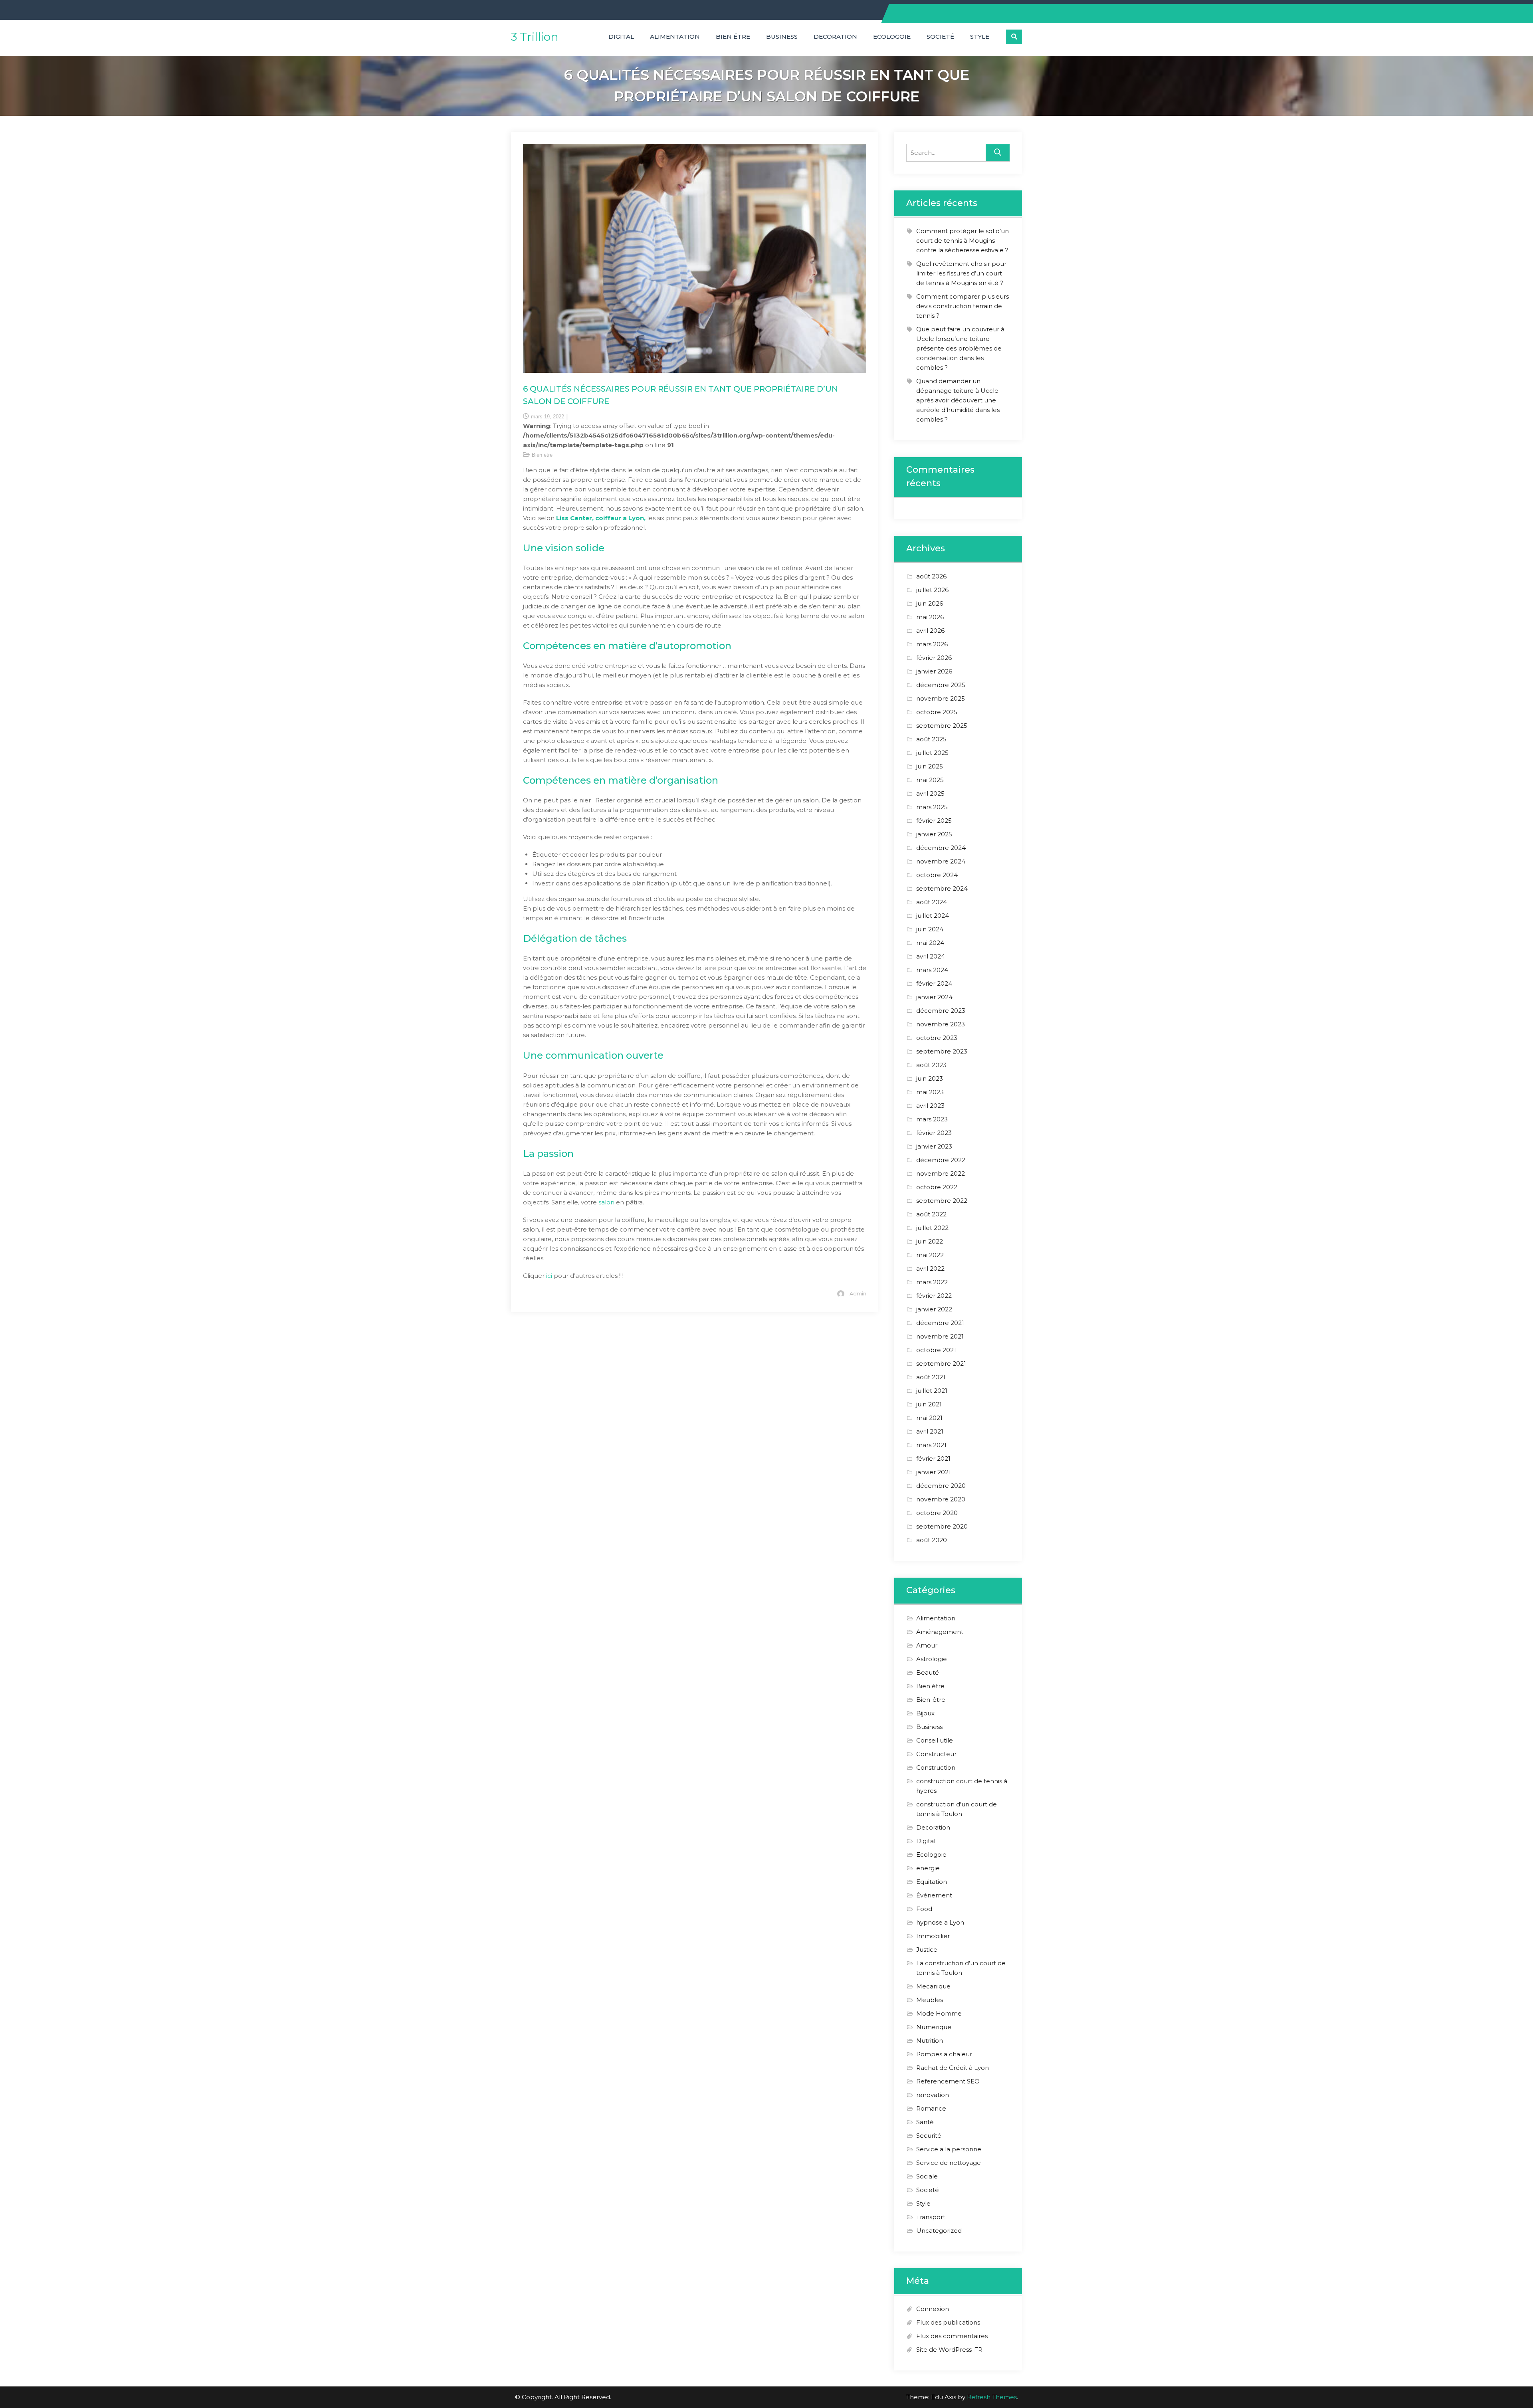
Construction (936, 1767)
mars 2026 (932, 644)
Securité (929, 2136)
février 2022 (934, 1296)
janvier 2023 (934, 1146)
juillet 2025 (932, 753)
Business (782, 37)
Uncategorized (939, 2231)
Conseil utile (935, 1740)
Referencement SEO (948, 2081)
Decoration (835, 37)
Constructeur (936, 1754)
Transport (931, 2217)
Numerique (934, 2027)
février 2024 (934, 983)
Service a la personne (949, 2149)
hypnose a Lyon (940, 1922)
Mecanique (933, 1986)
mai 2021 (929, 1418)
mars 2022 (932, 1282)
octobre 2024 (937, 875)
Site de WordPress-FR (949, 2350)
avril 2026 (930, 631)
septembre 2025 (942, 726)
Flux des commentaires (952, 2336)
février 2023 (934, 1133)
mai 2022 (930, 1255)
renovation (933, 2095)
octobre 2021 (936, 1350)
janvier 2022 (934, 1309)
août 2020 (932, 1540)
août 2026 (931, 576)
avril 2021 (930, 1431)
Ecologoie (892, 37)
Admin (858, 1293)
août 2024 (932, 902)
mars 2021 (931, 1445)
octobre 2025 (937, 712)
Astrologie (932, 1659)
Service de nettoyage (949, 2163)
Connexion (933, 2309)
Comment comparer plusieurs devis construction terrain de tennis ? (963, 306)
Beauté (928, 1672)
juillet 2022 (932, 1228)
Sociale (927, 2176)
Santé (925, 2122)
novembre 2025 (941, 698)
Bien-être (931, 1700)
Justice (927, 1950)
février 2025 (934, 821)
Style (980, 37)
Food (924, 1909)
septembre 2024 (942, 888)
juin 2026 (930, 603)
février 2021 (933, 1458)
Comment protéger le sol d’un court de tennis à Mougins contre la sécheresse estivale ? (963, 241)
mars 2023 (932, 1119)
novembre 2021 (940, 1336)
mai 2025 (930, 780)
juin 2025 (930, 766)
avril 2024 (931, 956)
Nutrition (930, 2041)
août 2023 (931, 1065)
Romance (931, 2108)
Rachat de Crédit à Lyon (953, 2068)
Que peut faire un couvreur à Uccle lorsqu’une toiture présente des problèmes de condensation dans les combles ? (960, 348)
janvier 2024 (934, 997)
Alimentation (675, 37)
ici (550, 1276)
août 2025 (931, 739)
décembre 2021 (940, 1323)
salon (607, 1202)
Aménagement (940, 1632)
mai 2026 (930, 617)
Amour (927, 1645)
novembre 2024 (941, 861)
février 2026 (934, 658)
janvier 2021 (934, 1472)
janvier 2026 (934, 671)
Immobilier (933, 1936)
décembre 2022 (941, 1160)
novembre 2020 (941, 1499)
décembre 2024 (941, 848)
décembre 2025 (941, 685)
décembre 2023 (941, 1011)
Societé (940, 37)
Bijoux (925, 1713)
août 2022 (931, 1214)
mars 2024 (932, 970)
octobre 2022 (937, 1187)
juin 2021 (929, 1404)
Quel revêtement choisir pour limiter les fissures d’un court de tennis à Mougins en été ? (961, 273)
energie (928, 1868)
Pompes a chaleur (944, 2054)
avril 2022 (930, 1268)
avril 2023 (930, 1106)
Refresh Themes (992, 2397)
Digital (621, 37)
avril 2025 (930, 793)
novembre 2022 (941, 1173)
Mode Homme (939, 2013)
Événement (934, 1895)
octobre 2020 (937, 1513)
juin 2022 (930, 1241)
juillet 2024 (933, 916)
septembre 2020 (942, 1526)
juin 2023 (930, 1078)
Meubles (930, 2000)
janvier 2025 (934, 834)
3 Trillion (535, 37)
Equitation (932, 1882)
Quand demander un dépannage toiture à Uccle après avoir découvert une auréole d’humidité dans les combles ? (958, 400)
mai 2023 (930, 1092)
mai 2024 (930, 943)
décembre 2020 (941, 1486)
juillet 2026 (932, 590)
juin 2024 (930, 929)
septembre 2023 (942, 1051)
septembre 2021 (941, 1363)
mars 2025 (932, 807)
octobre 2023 (937, 1038)
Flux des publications (948, 2322)
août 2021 (931, 1377)
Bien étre (733, 37)
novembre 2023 (941, 1024)
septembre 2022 (942, 1201)
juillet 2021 (932, 1391)
